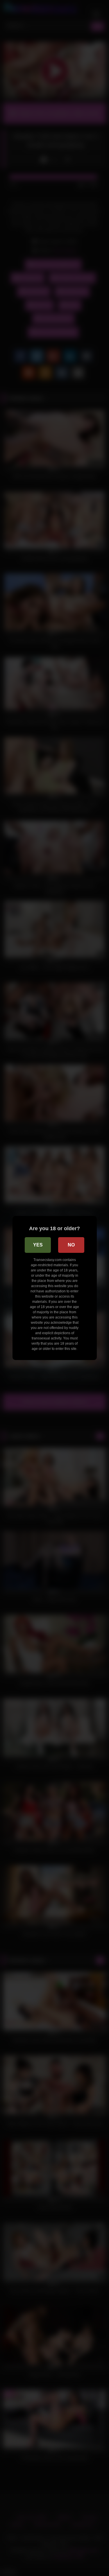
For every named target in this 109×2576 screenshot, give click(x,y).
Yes (38, 1245)
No (71, 1245)
